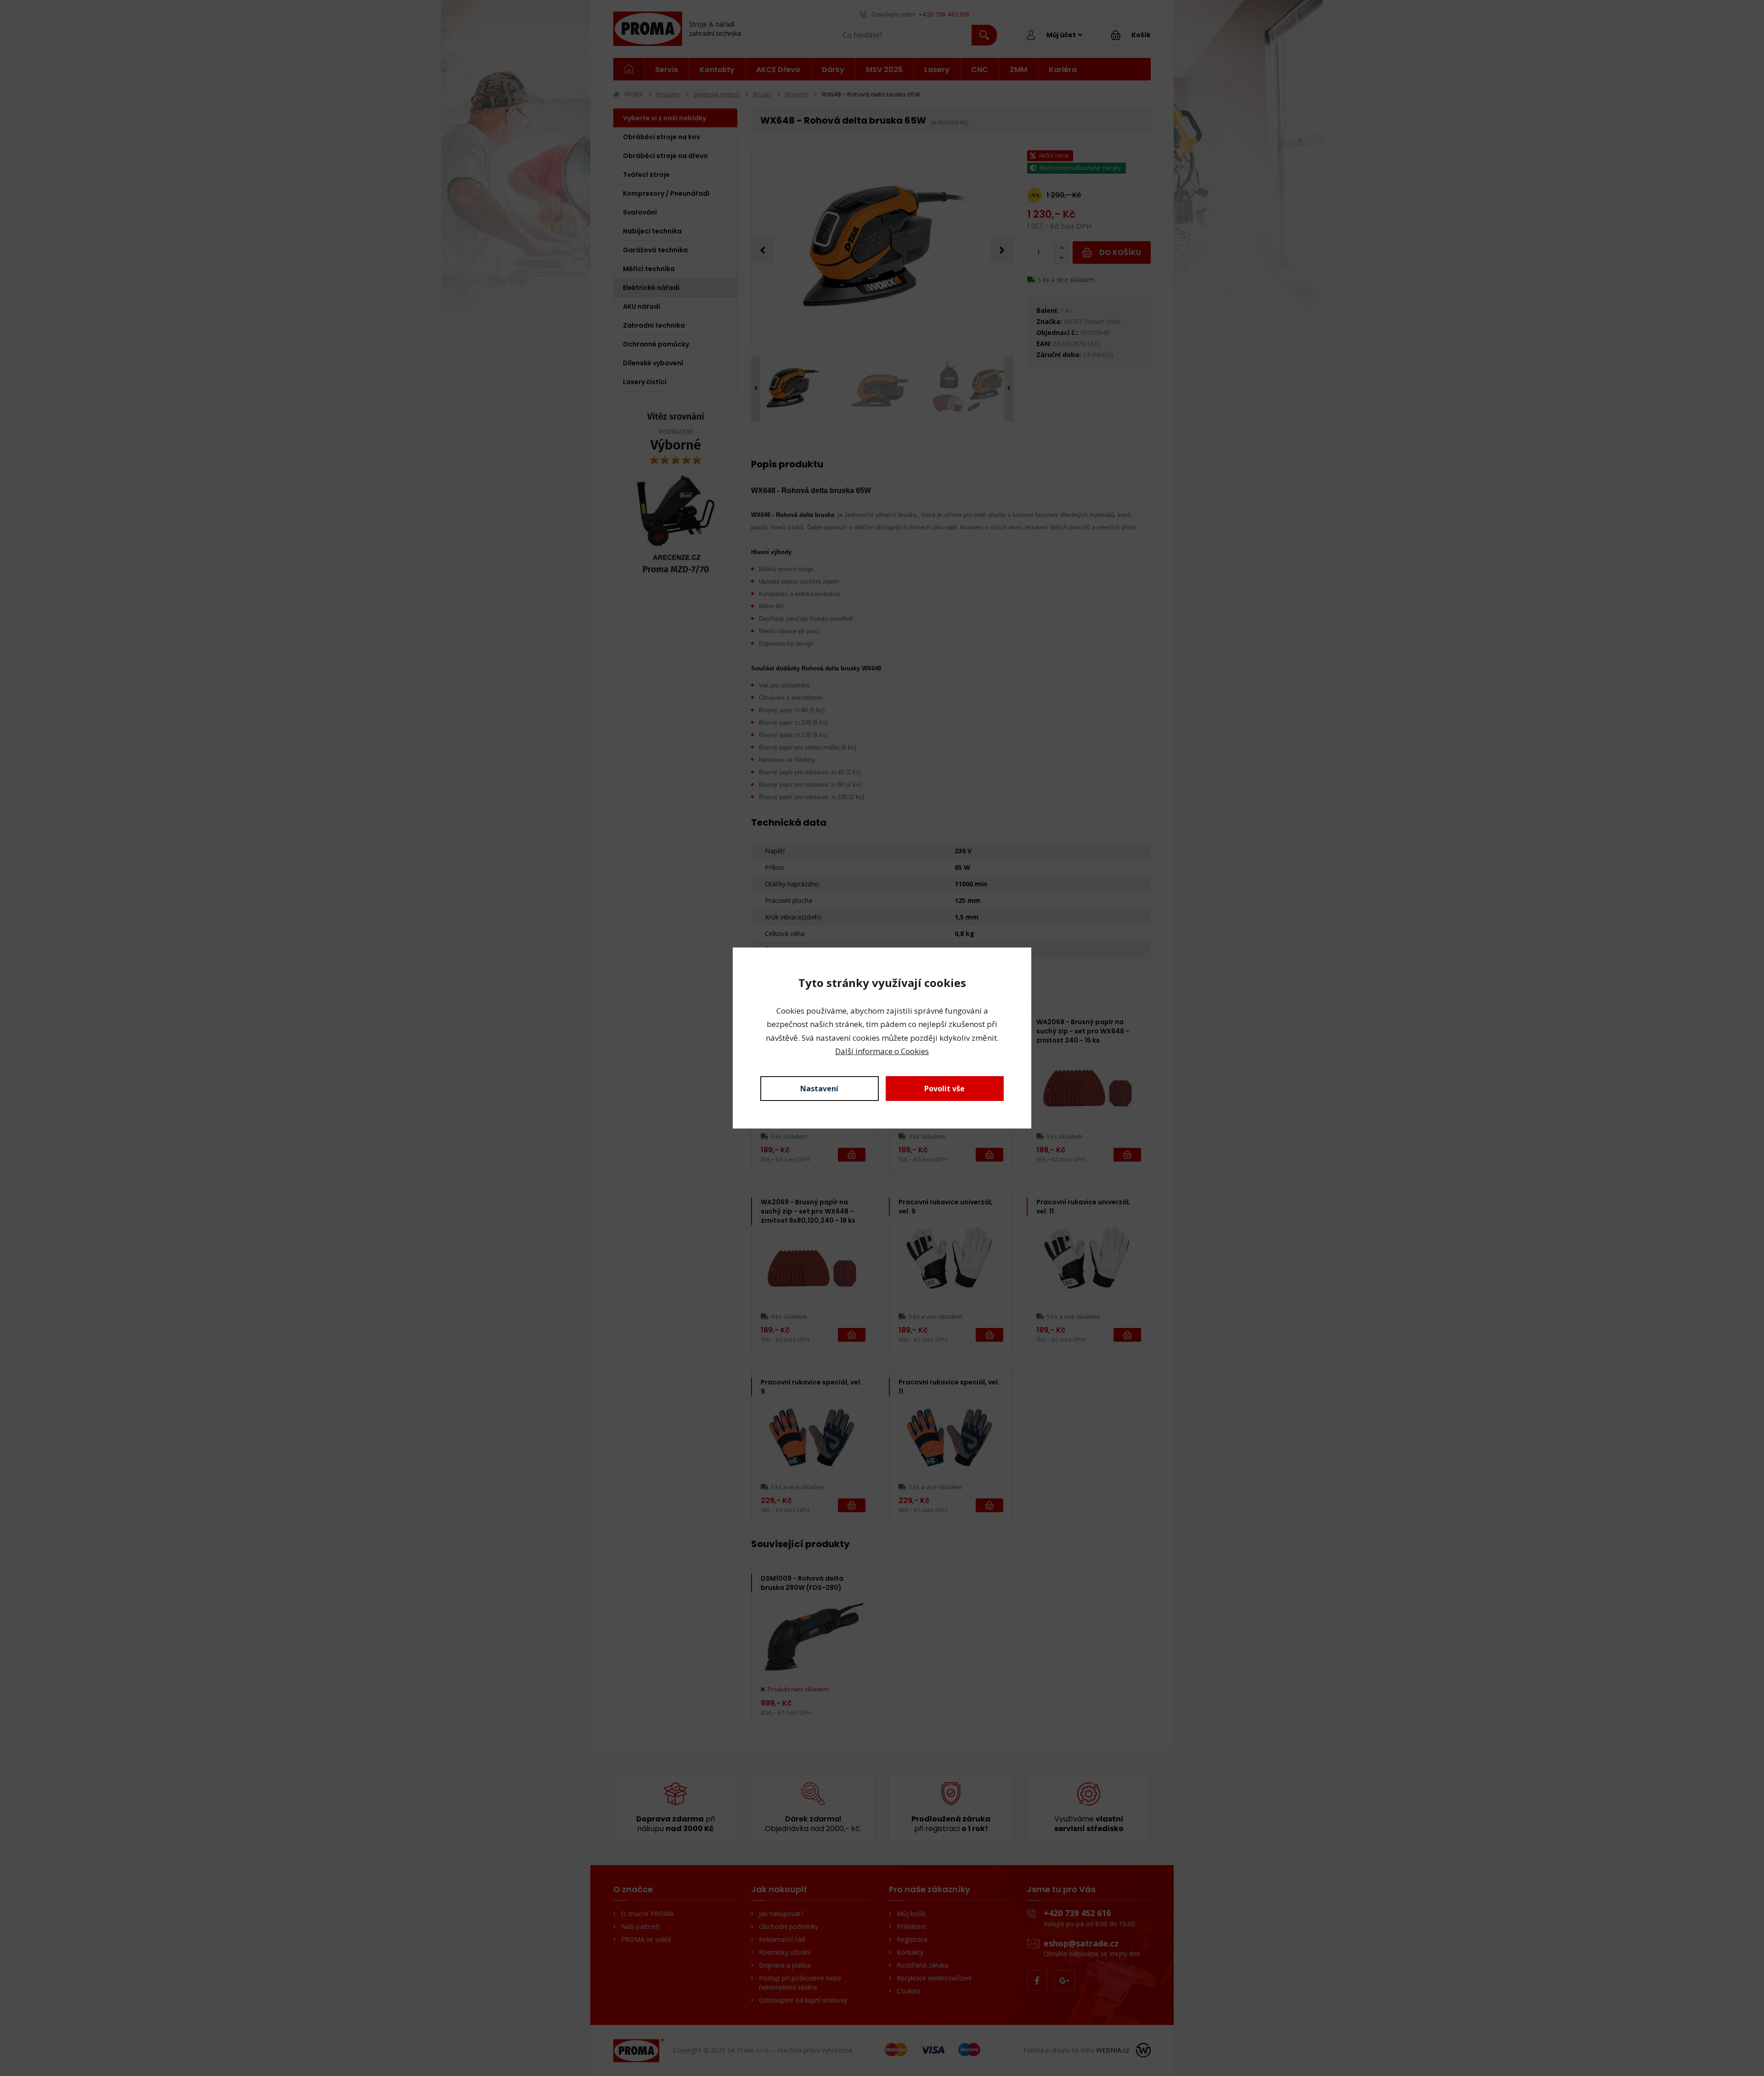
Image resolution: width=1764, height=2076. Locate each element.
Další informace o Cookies (882, 1051)
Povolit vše (944, 1089)
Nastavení (819, 1089)
